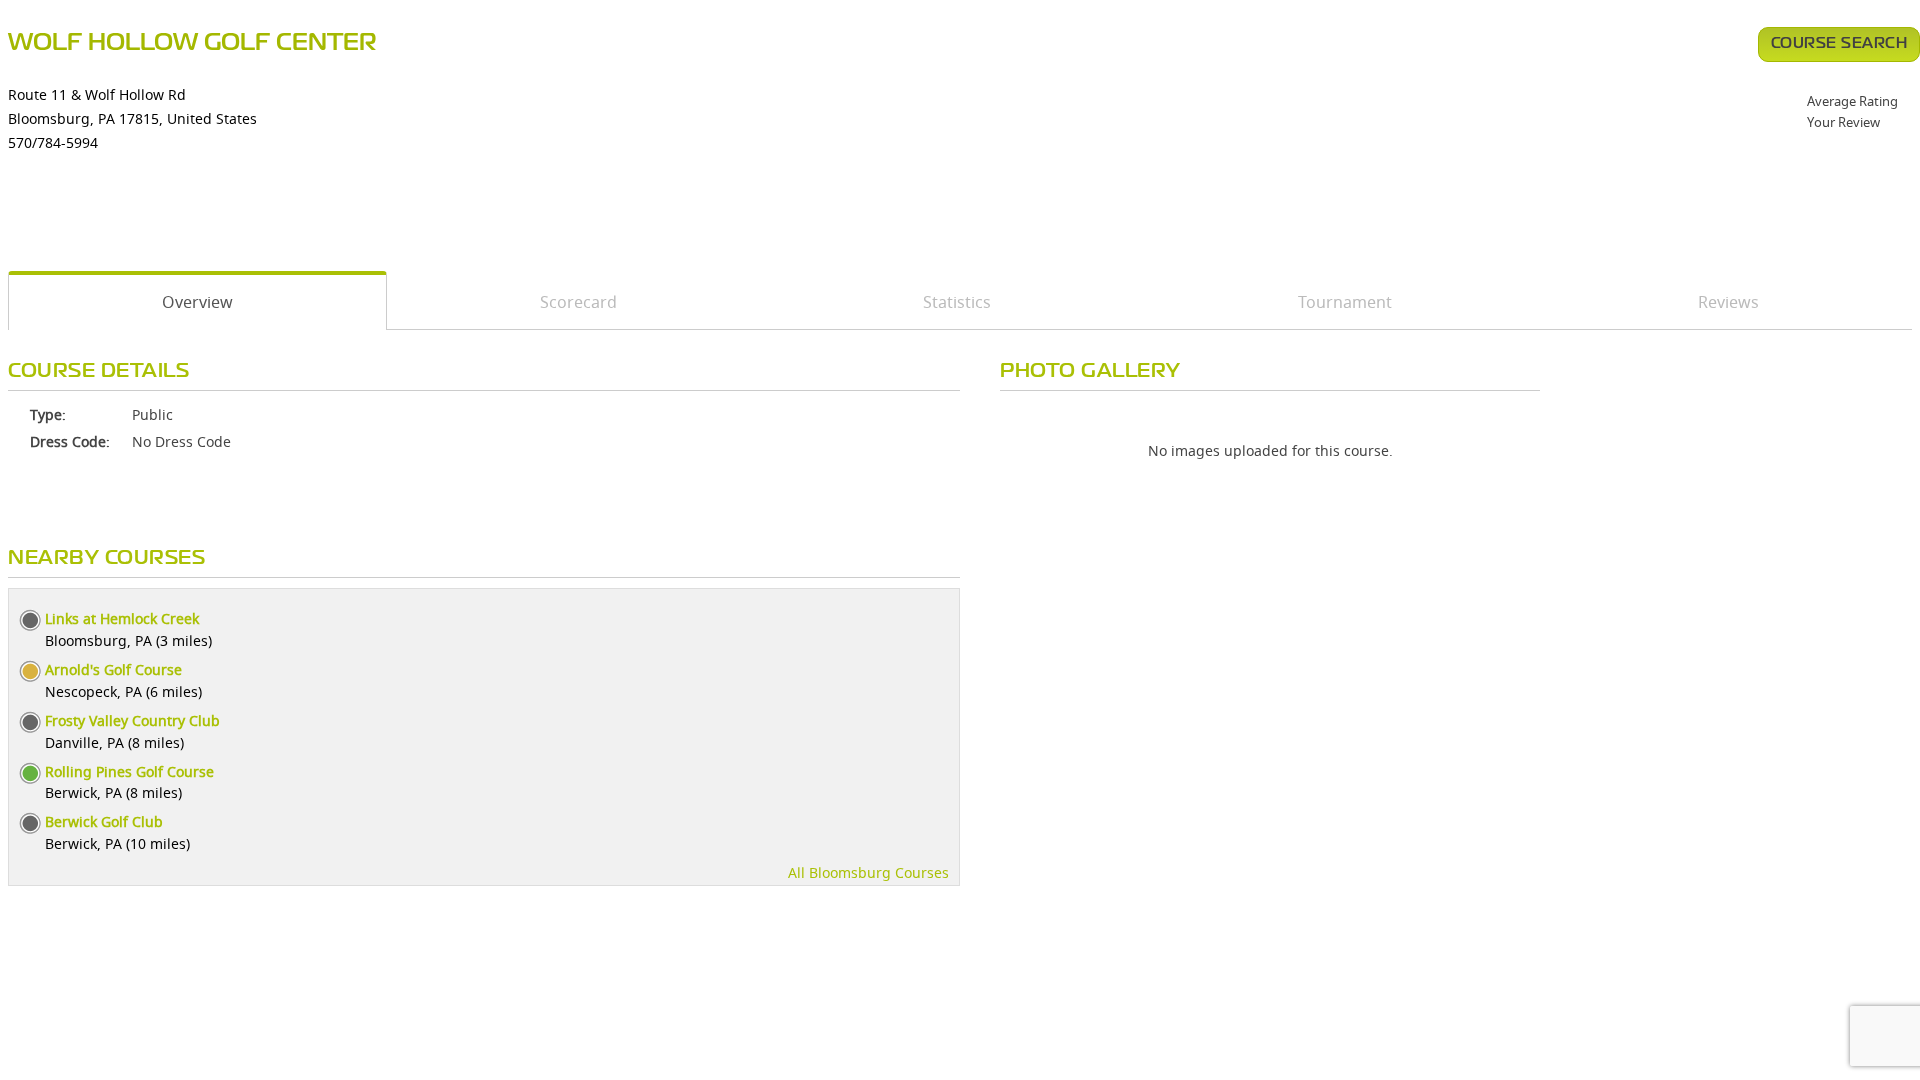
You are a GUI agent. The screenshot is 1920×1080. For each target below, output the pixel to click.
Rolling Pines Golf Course (129, 771)
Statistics (957, 302)
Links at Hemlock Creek (122, 618)
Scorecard (578, 302)
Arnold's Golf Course (113, 669)
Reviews (1728, 302)
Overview (197, 302)
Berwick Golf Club (104, 821)
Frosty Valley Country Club (132, 720)
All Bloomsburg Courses (868, 872)
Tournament (1345, 302)
